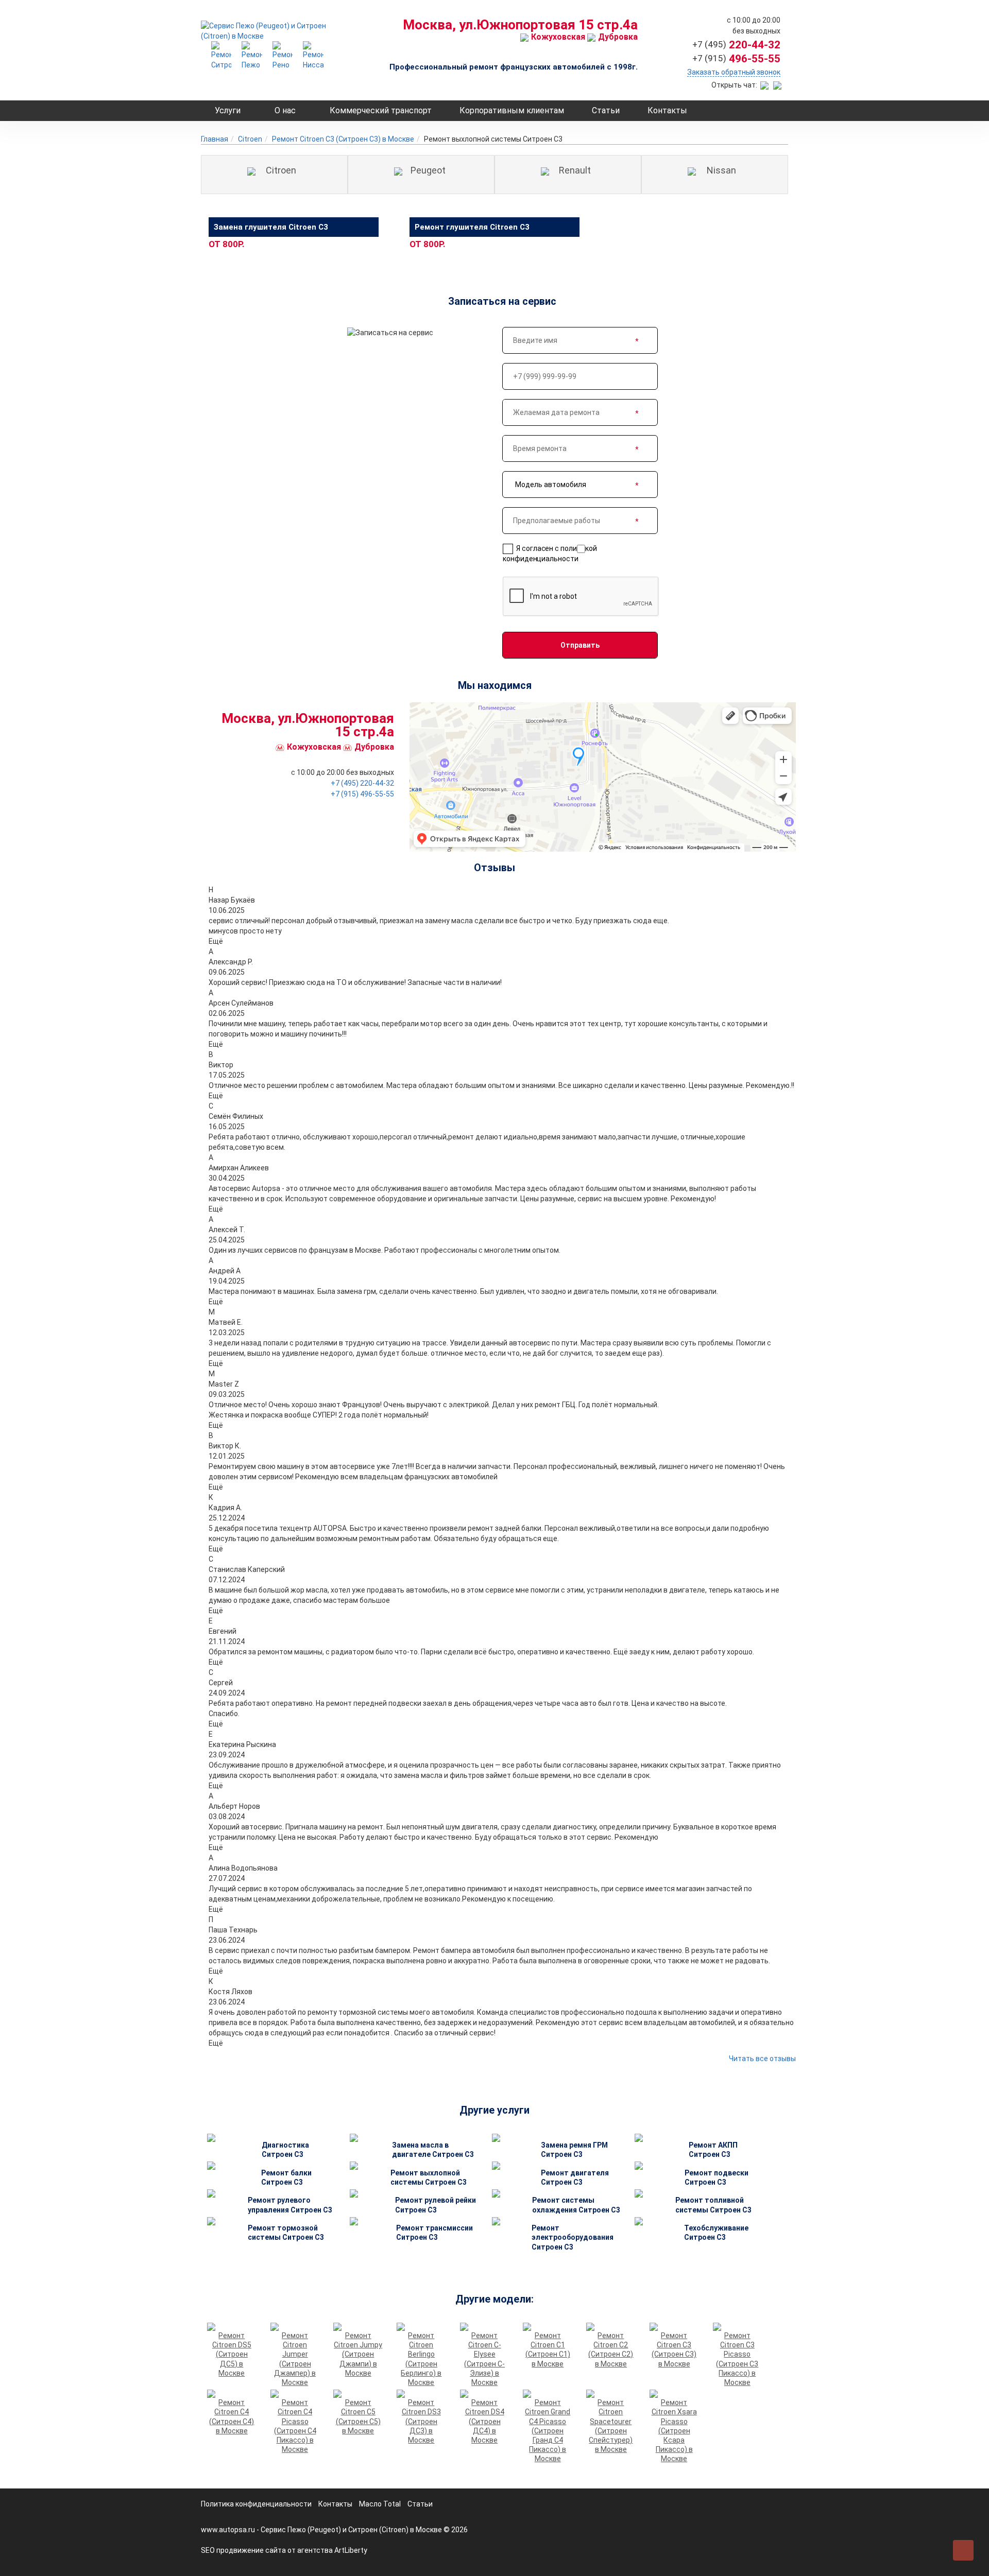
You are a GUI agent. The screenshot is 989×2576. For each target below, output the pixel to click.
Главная (215, 139)
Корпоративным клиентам (512, 110)
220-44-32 (736, 45)
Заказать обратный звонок (734, 72)
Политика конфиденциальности (256, 2504)
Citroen (250, 139)
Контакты (667, 110)
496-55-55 (736, 59)
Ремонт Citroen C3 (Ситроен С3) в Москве (343, 139)
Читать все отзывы (762, 2059)
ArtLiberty (351, 2550)
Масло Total (380, 2504)
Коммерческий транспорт (381, 110)
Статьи (606, 110)
